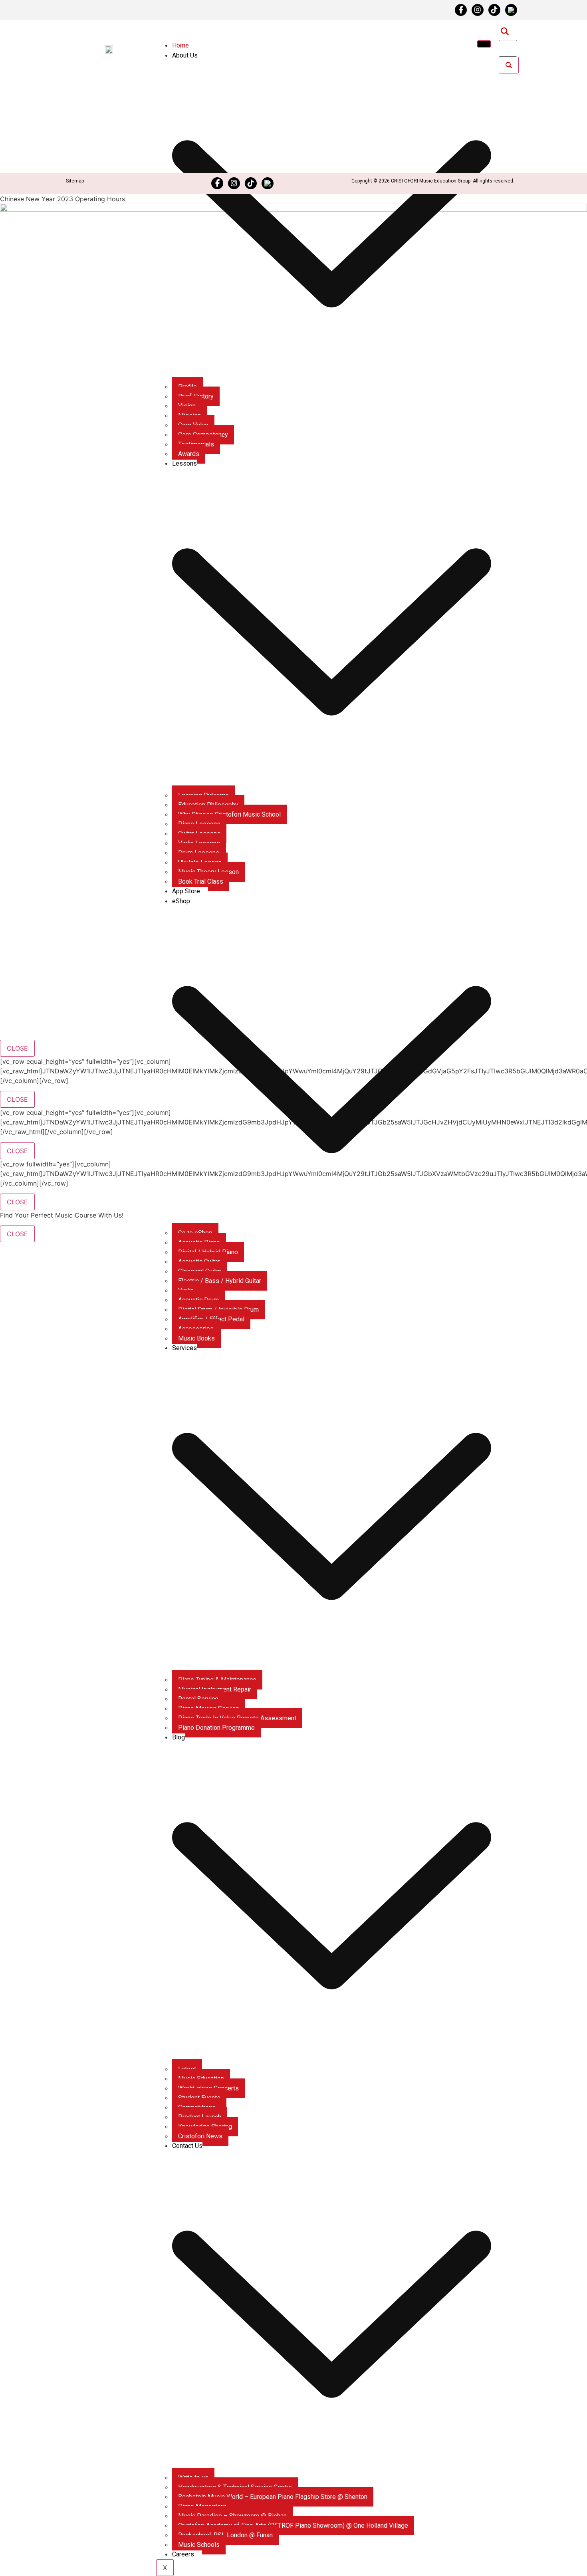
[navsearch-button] (505, 32)
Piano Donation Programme (216, 1728)
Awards (189, 454)
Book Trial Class (201, 881)
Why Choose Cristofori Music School (229, 814)
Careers (183, 2554)
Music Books (196, 1338)
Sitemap (75, 181)
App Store (186, 891)
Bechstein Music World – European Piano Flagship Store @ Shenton (273, 2497)
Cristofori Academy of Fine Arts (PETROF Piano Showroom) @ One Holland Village (293, 2525)
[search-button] (509, 65)
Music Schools (199, 2545)
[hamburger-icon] (484, 44)
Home (180, 45)
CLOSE (17, 1048)
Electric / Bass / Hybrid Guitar (220, 1281)
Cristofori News (200, 2136)
